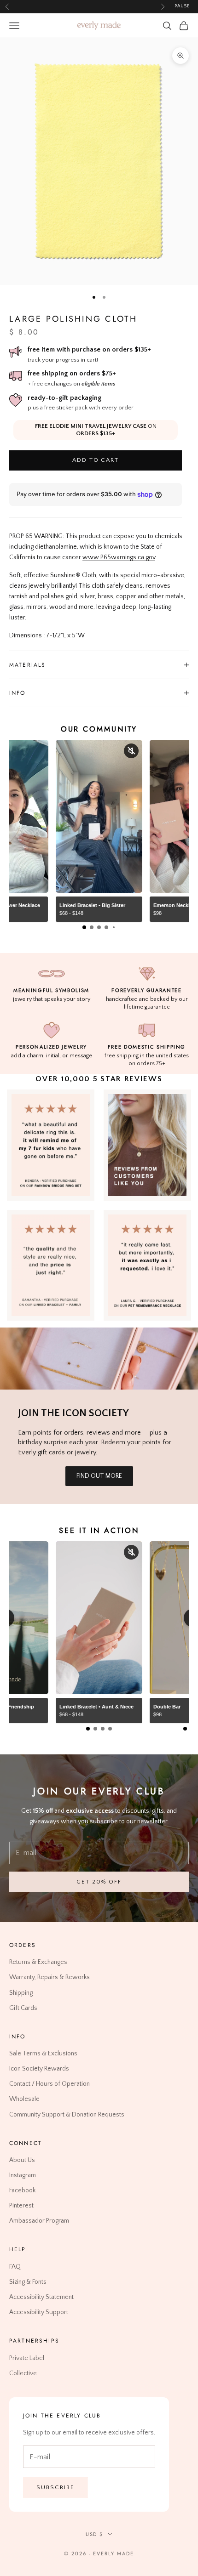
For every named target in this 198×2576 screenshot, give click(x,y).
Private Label (27, 2358)
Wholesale (24, 2099)
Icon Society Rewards (39, 2069)
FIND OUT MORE (99, 1476)
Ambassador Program (39, 2221)
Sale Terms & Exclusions (43, 2054)
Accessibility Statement (41, 2297)
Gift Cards (23, 2008)
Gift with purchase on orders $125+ (85, 6)
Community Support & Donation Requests (67, 2115)
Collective (23, 2373)
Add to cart (96, 460)
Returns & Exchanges (38, 1962)
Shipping (21, 1993)
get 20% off (99, 1882)
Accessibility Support (39, 2312)
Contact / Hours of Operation (49, 2084)
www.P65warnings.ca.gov (119, 557)
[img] (147, 1145)
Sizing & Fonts (28, 2282)
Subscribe (55, 2487)
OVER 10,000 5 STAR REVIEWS (99, 1079)
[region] (99, 162)
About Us (22, 2160)
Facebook (22, 2190)
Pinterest (21, 2206)
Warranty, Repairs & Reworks (49, 1978)
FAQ (15, 2267)
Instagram (23, 2175)
